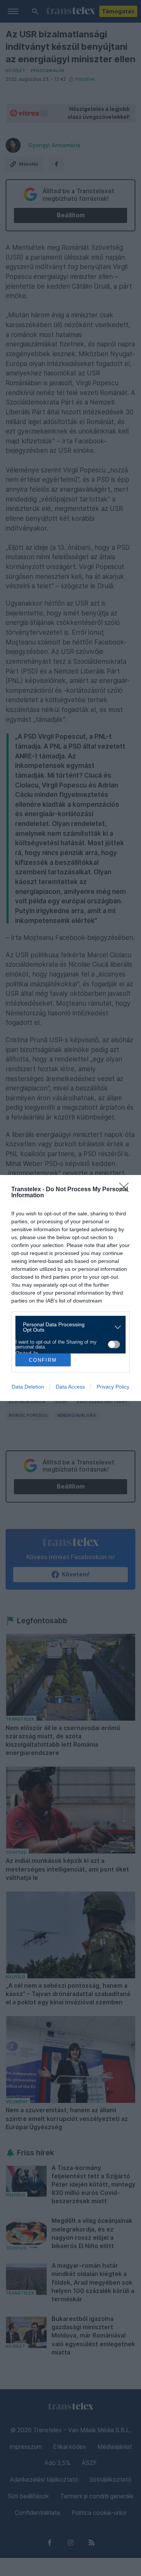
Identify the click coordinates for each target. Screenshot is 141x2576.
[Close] (126, 1190)
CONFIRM (43, 1360)
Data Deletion (28, 1387)
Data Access (70, 1387)
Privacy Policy (113, 1387)
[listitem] (68, 1327)
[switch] (114, 1344)
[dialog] (70, 1288)
